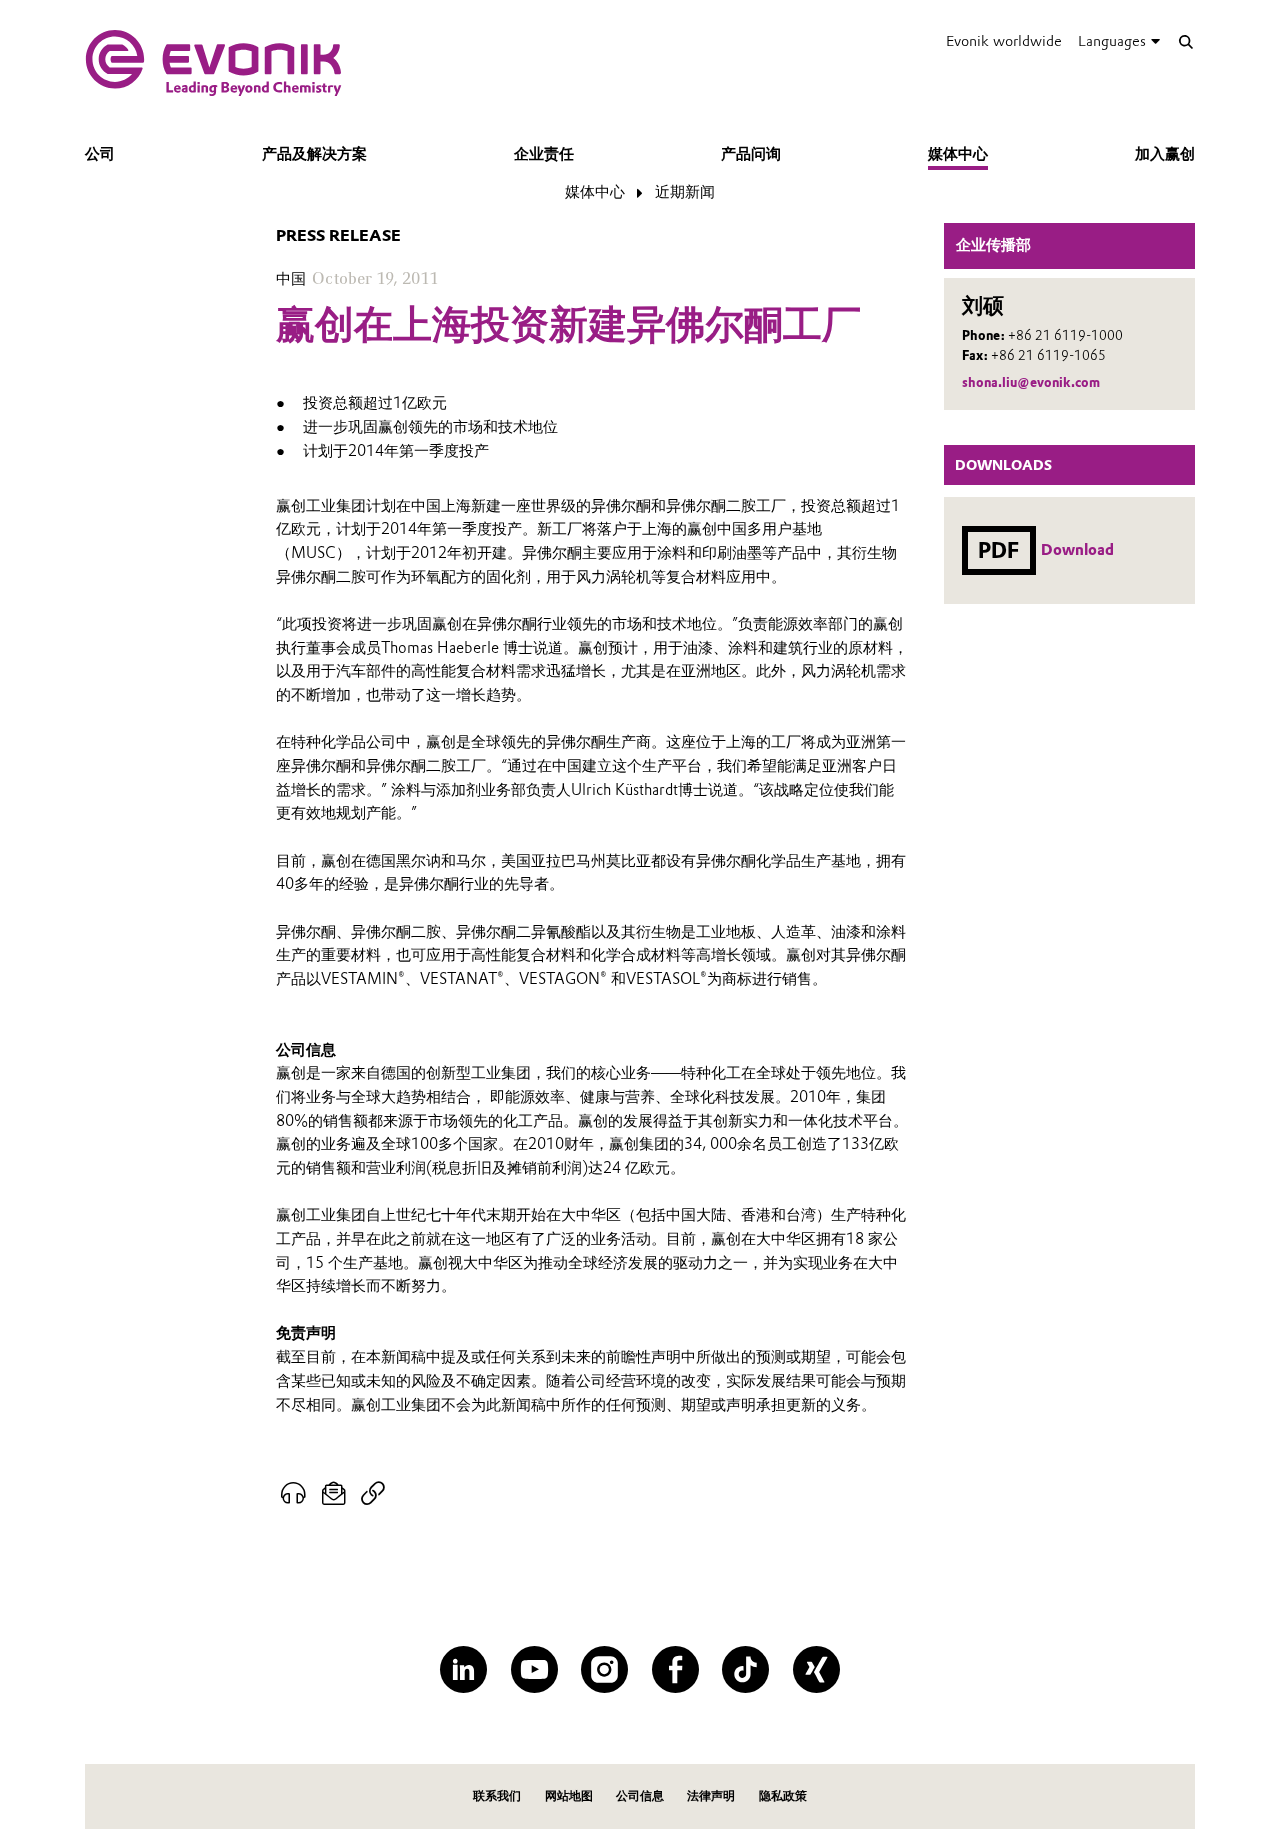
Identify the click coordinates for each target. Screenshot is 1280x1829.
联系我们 (497, 1795)
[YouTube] (534, 1669)
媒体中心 (958, 154)
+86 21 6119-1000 (1065, 335)
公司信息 (640, 1795)
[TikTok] (745, 1669)
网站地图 (569, 1795)
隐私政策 (783, 1795)
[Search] (1185, 41)
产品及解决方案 (314, 154)
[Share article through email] (334, 1494)
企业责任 (544, 154)
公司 (100, 154)
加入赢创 (1165, 154)
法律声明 (711, 1795)
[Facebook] (675, 1669)
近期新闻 (685, 192)
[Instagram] (604, 1669)
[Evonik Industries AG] (213, 63)
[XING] (816, 1669)
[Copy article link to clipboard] (372, 1494)
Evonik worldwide (1004, 41)
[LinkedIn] (463, 1669)
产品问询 (751, 154)
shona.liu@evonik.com (1031, 382)
